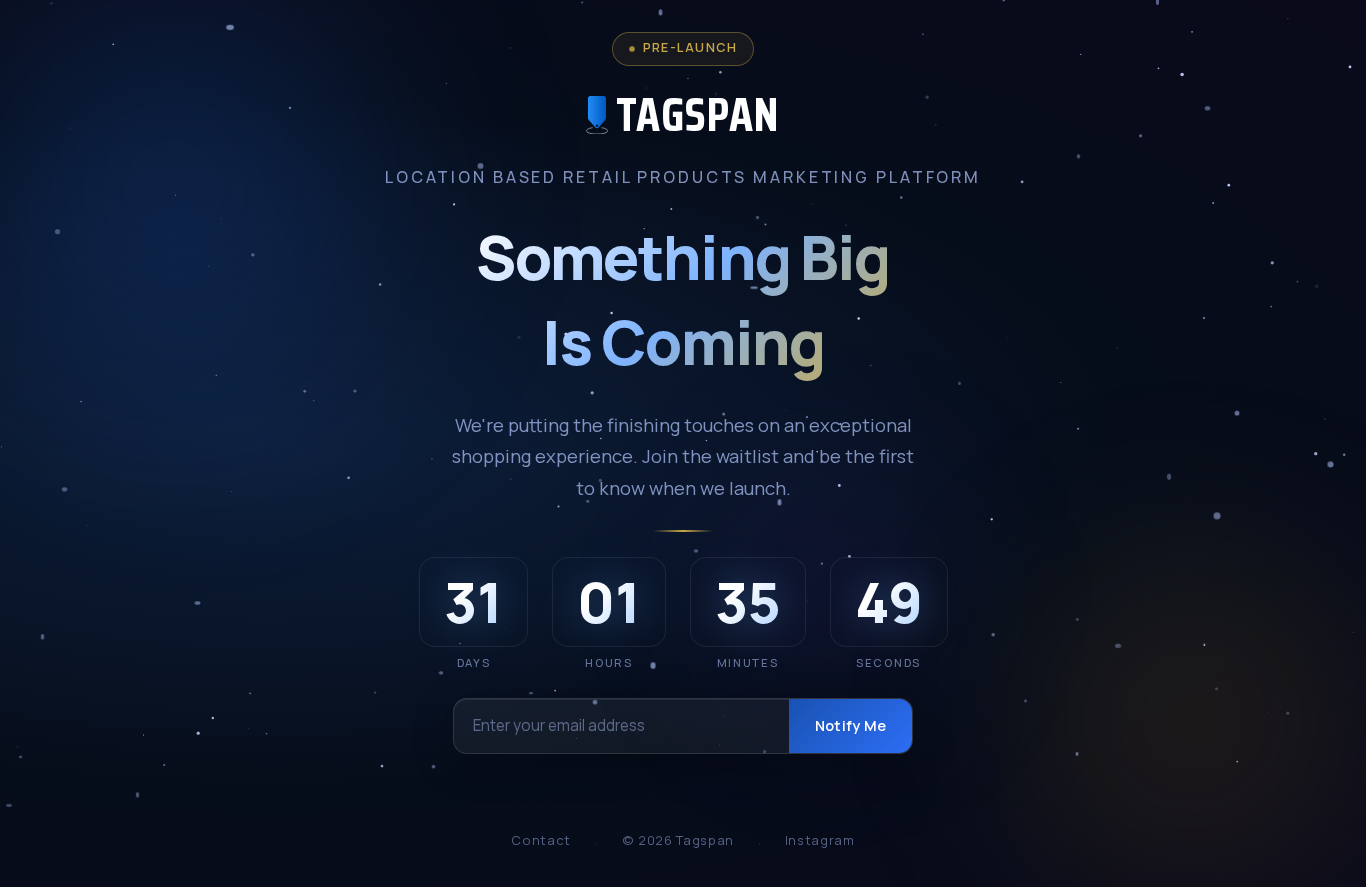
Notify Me (851, 725)
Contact (540, 840)
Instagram (820, 840)
